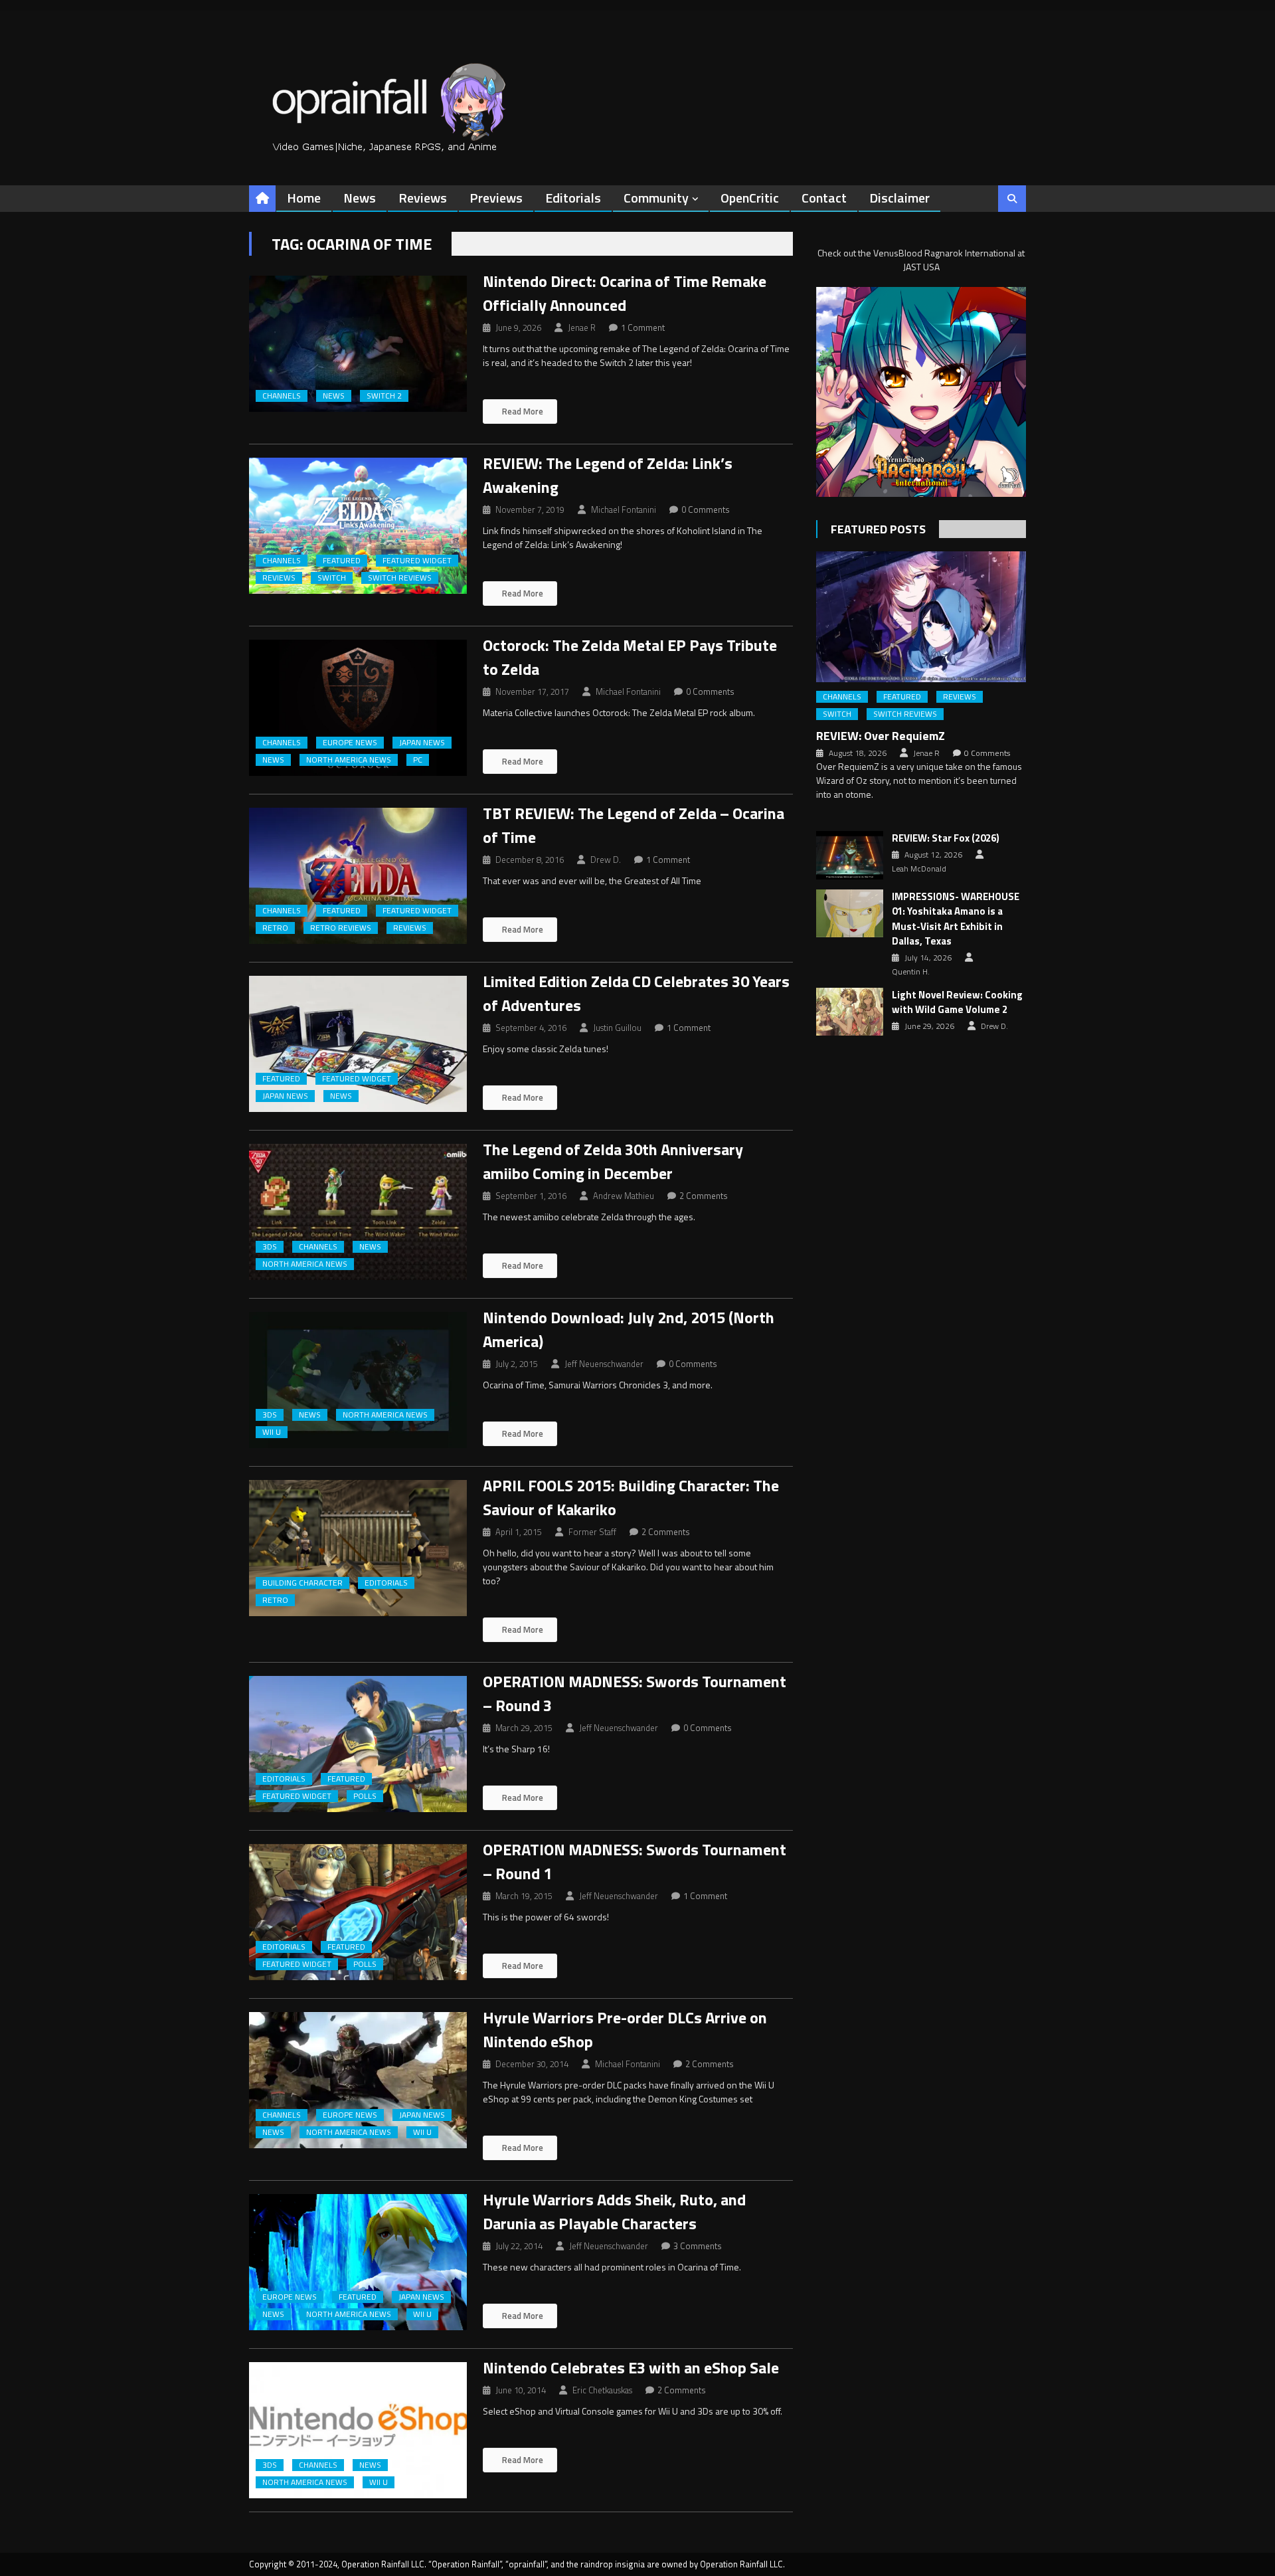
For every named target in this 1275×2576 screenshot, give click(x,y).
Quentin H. (911, 972)
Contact (824, 198)
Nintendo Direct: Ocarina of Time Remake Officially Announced (625, 293)
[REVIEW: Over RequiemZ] (921, 617)
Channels (282, 396)
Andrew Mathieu (624, 1196)
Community (656, 198)
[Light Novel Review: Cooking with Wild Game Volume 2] (850, 1012)
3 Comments (698, 2246)
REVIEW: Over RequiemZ (881, 736)
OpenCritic (750, 198)
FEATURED (342, 561)
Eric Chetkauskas (602, 2390)
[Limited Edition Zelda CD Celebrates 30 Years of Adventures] (358, 1044)
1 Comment (643, 327)
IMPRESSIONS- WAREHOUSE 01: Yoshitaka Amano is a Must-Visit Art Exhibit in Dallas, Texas (956, 919)
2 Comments (704, 1196)
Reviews (423, 198)
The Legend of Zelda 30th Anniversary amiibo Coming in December (613, 1161)
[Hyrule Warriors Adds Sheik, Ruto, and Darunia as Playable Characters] (358, 2262)
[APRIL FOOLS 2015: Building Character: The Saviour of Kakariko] (358, 1548)
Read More (522, 411)
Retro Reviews (341, 928)
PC (418, 760)
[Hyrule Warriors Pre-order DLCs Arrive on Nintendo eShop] (358, 2080)
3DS (270, 1247)
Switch (332, 578)
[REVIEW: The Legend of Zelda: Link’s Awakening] (358, 526)
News (360, 198)
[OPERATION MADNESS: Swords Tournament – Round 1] (358, 1912)
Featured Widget (417, 561)
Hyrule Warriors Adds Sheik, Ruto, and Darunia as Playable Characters (614, 2211)
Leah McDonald (919, 869)
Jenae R (582, 327)
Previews (496, 198)
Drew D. (606, 860)
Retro (275, 928)
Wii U (272, 1432)
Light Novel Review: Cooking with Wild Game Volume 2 (957, 1003)
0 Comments (706, 509)
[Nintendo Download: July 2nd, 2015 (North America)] (358, 1380)
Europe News (350, 743)
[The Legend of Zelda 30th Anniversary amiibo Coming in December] (358, 1212)
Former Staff (592, 1532)
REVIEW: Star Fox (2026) (946, 838)
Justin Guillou (617, 1028)
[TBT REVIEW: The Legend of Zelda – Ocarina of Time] (358, 876)
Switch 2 (384, 396)
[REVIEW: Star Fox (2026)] (850, 855)
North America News (349, 760)
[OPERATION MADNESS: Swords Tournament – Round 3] (358, 1744)
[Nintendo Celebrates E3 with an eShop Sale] (358, 2430)
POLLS (365, 1796)
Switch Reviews (400, 578)
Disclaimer (899, 198)
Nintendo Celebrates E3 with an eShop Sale (631, 2367)
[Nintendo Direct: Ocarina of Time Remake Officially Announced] (358, 344)
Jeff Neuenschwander (604, 1364)
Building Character (302, 1583)
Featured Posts (878, 529)
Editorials (573, 198)
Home (304, 198)
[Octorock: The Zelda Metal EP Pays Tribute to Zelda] (358, 708)
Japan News (422, 743)
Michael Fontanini (624, 509)
